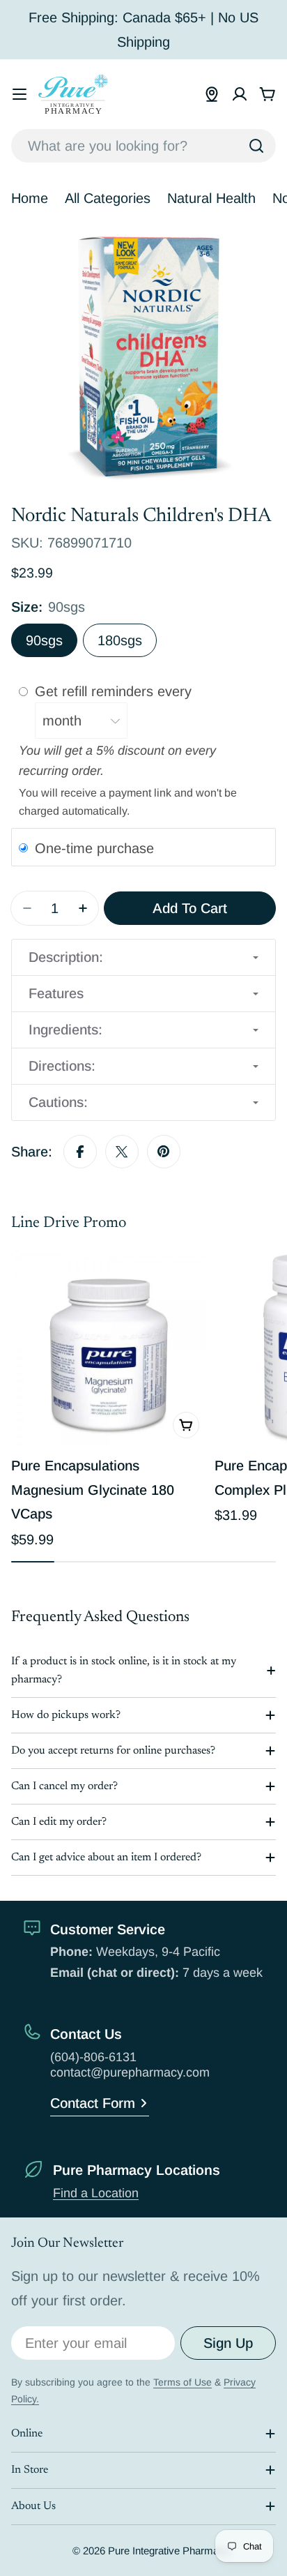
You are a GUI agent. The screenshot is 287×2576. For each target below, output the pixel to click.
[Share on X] (122, 1152)
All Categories (108, 198)
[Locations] (212, 94)
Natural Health (211, 198)
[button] (143, 957)
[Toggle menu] (20, 94)
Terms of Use (183, 2382)
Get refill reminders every (115, 691)
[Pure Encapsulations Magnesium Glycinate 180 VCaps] (109, 1348)
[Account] (240, 94)
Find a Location (96, 2193)
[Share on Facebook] (80, 1152)
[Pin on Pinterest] (164, 1152)
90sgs (44, 640)
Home (30, 198)
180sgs (120, 640)
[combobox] (143, 146)
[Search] (256, 146)
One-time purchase (94, 848)
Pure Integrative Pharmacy (169, 2551)
